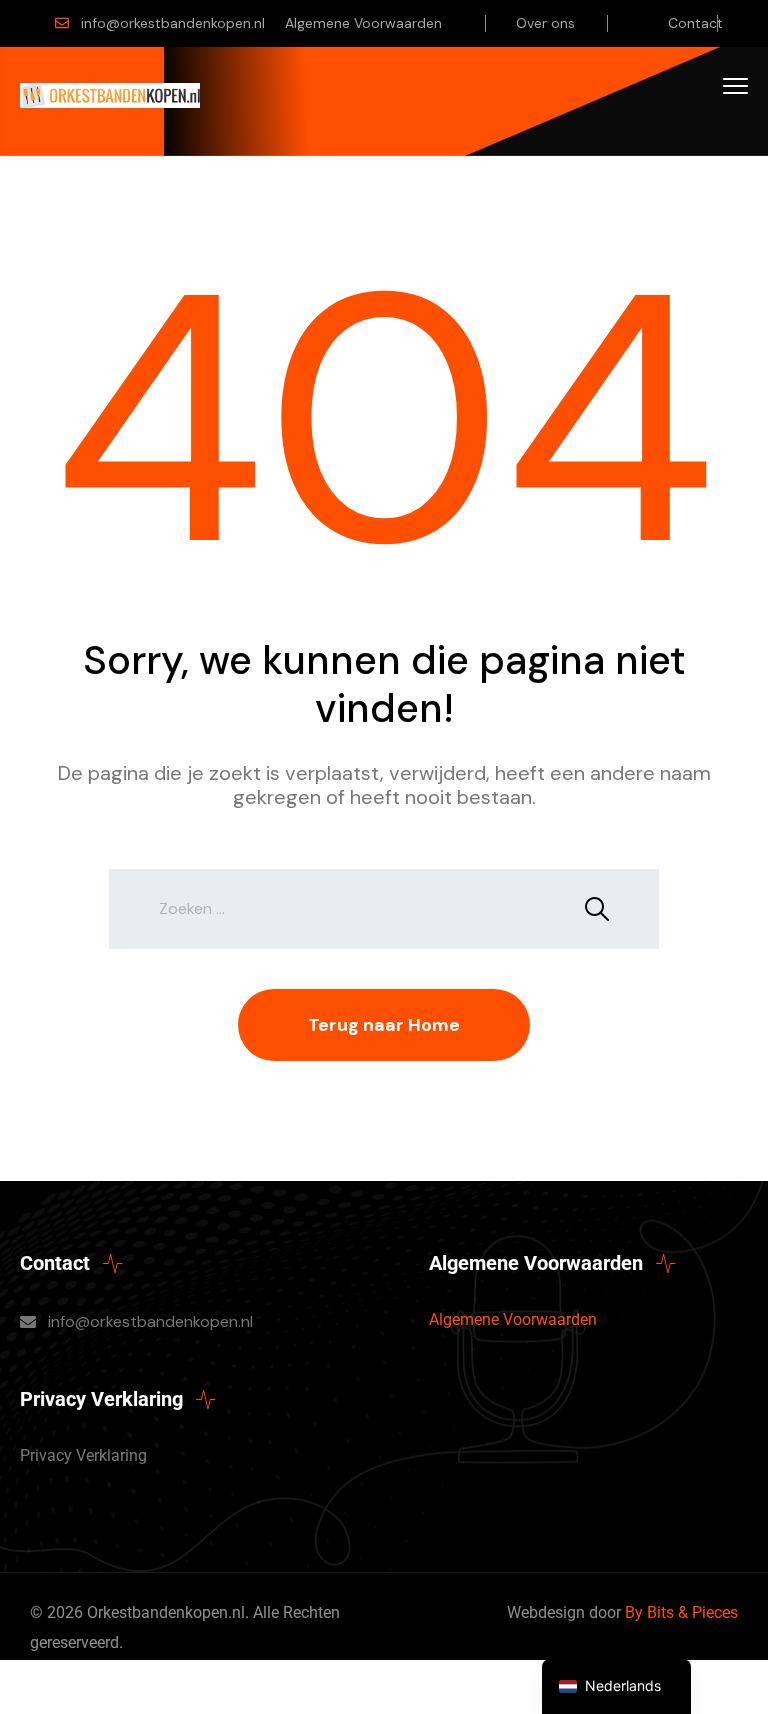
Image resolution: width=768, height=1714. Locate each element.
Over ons (545, 23)
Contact (695, 23)
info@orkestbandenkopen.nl (173, 23)
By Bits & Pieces (681, 1612)
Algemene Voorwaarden (363, 23)
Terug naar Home (384, 1025)
